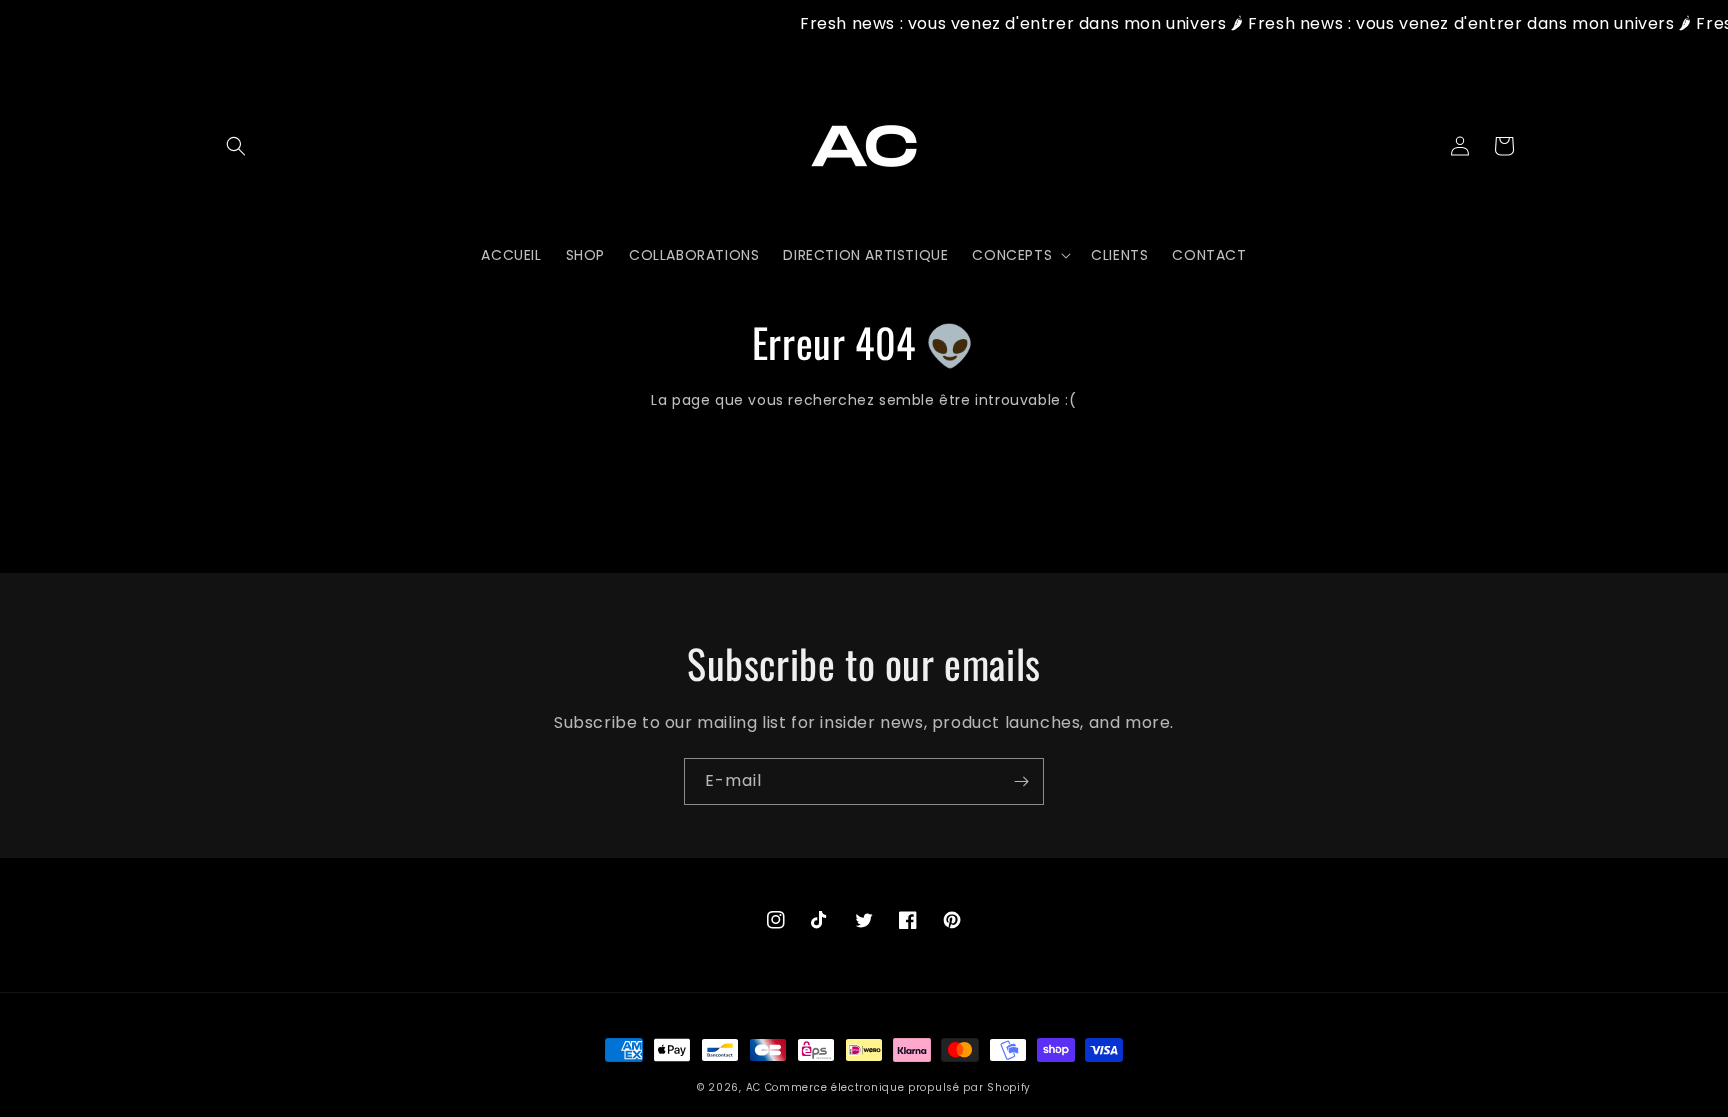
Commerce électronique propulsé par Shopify (898, 1087)
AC (753, 1087)
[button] (236, 146)
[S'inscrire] (1021, 781)
